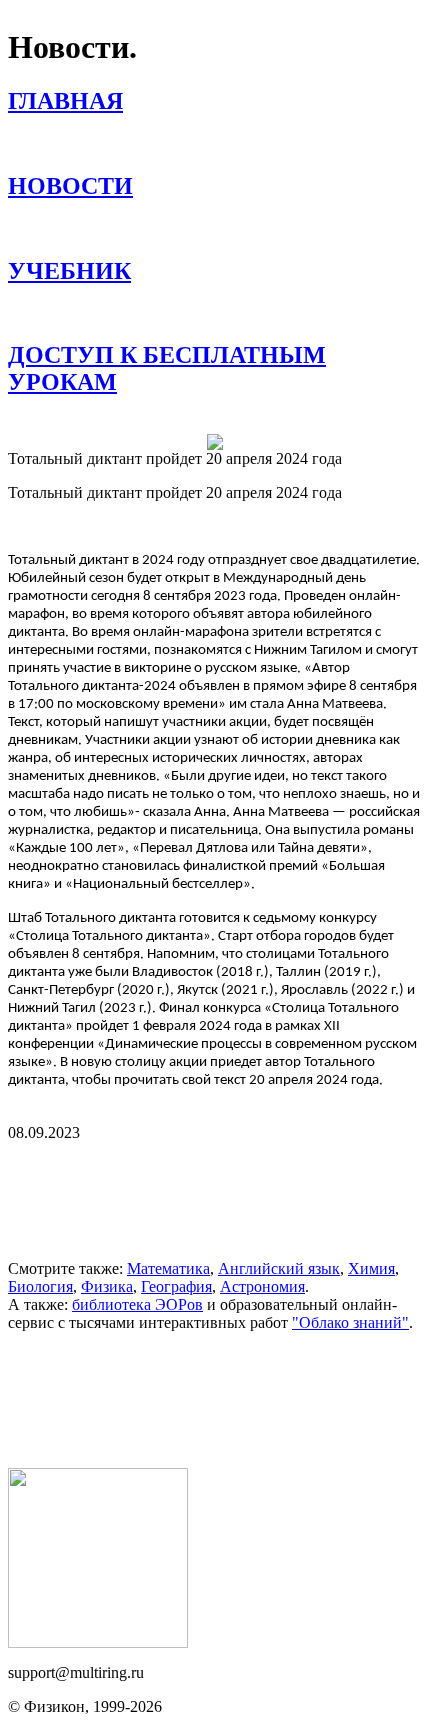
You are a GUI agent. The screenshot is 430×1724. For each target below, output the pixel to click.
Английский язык (279, 1268)
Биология (40, 1286)
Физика (107, 1286)
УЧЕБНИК (69, 271)
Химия (371, 1268)
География (176, 1286)
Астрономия (262, 1286)
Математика (168, 1268)
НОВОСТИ (70, 186)
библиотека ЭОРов (137, 1304)
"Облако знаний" (350, 1322)
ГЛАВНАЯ (65, 101)
